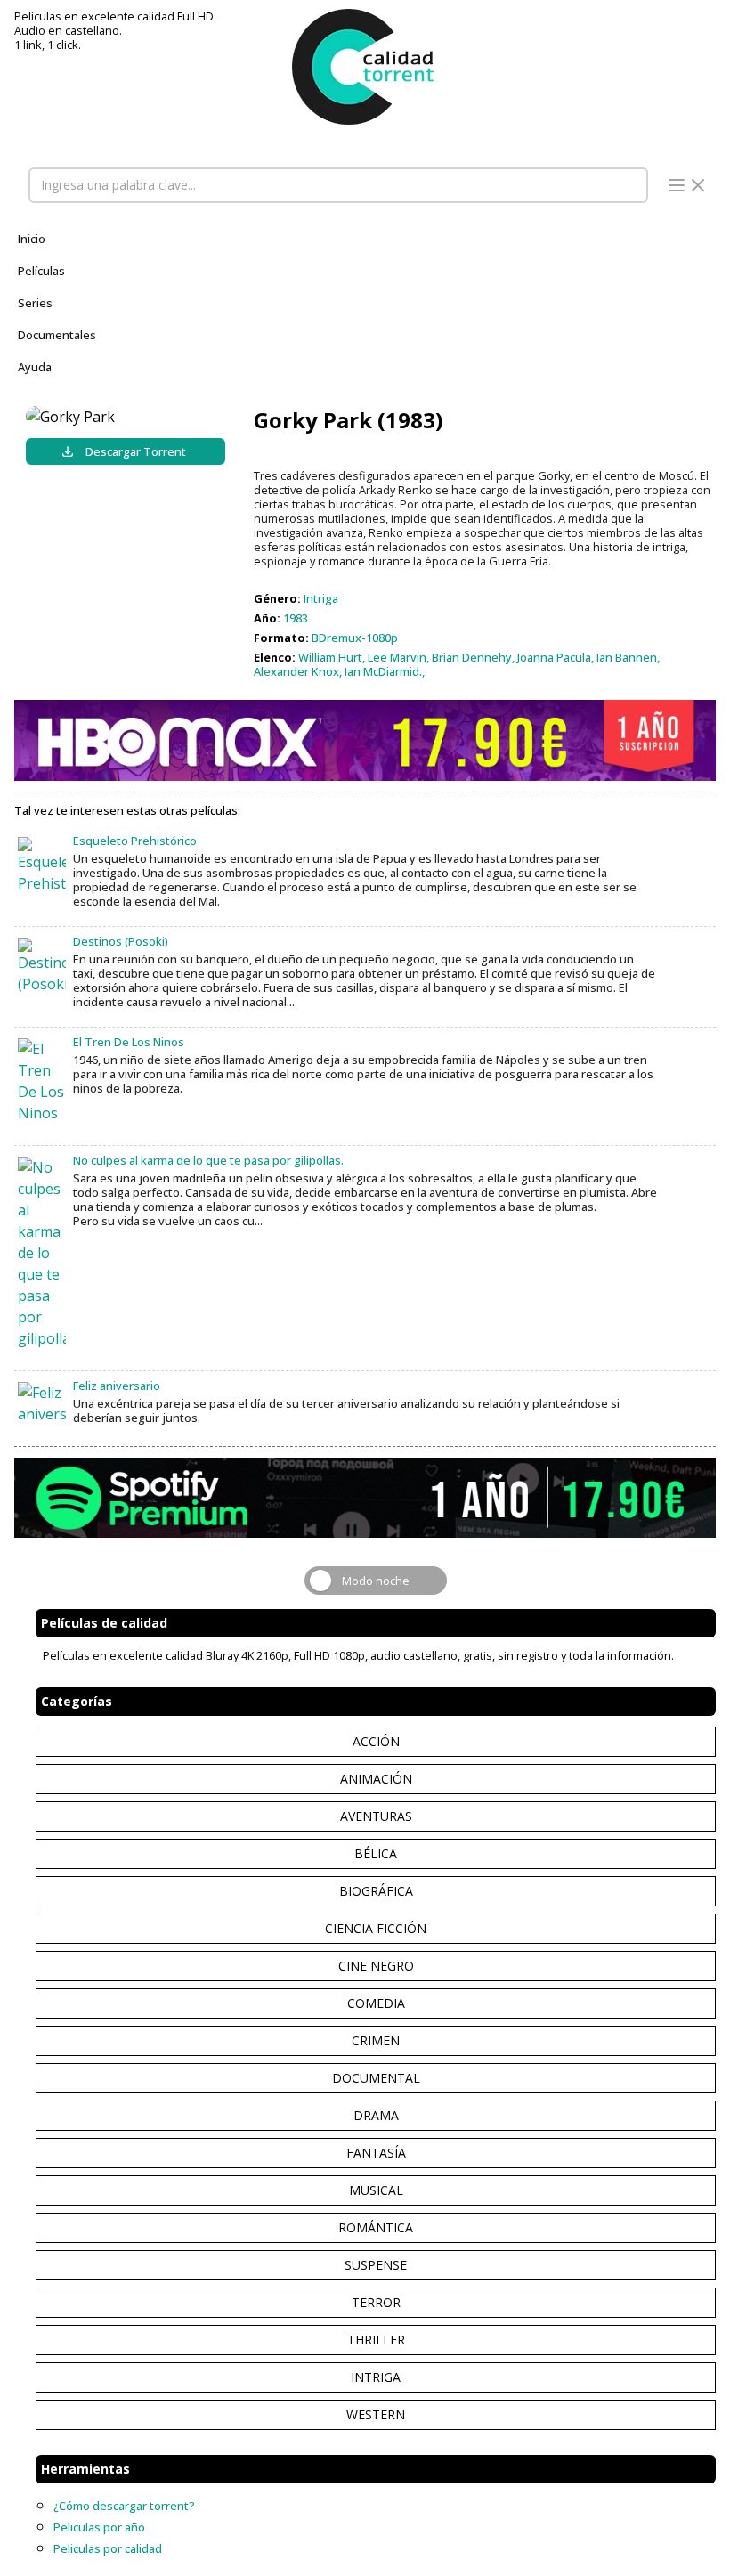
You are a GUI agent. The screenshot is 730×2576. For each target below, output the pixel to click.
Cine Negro (376, 1966)
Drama (376, 2115)
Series (35, 303)
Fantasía (376, 2153)
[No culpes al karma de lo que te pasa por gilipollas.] (42, 1253)
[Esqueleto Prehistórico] (42, 865)
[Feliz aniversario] (42, 1403)
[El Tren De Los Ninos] (42, 1081)
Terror (376, 2302)
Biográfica (376, 1891)
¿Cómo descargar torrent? (124, 2506)
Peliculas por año (99, 2527)
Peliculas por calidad (108, 2548)
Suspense (376, 2265)
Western (376, 2414)
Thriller (376, 2340)
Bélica (376, 1853)
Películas (41, 271)
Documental (376, 2078)
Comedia (376, 2003)
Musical (376, 2190)
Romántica (376, 2227)
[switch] (376, 1581)
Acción (376, 1741)
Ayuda (35, 367)
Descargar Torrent (136, 451)
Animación (376, 1779)
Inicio (32, 239)
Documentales (57, 335)
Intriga (376, 2377)
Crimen (376, 2040)
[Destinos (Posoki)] (42, 966)
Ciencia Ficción (376, 1928)
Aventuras (376, 1816)
